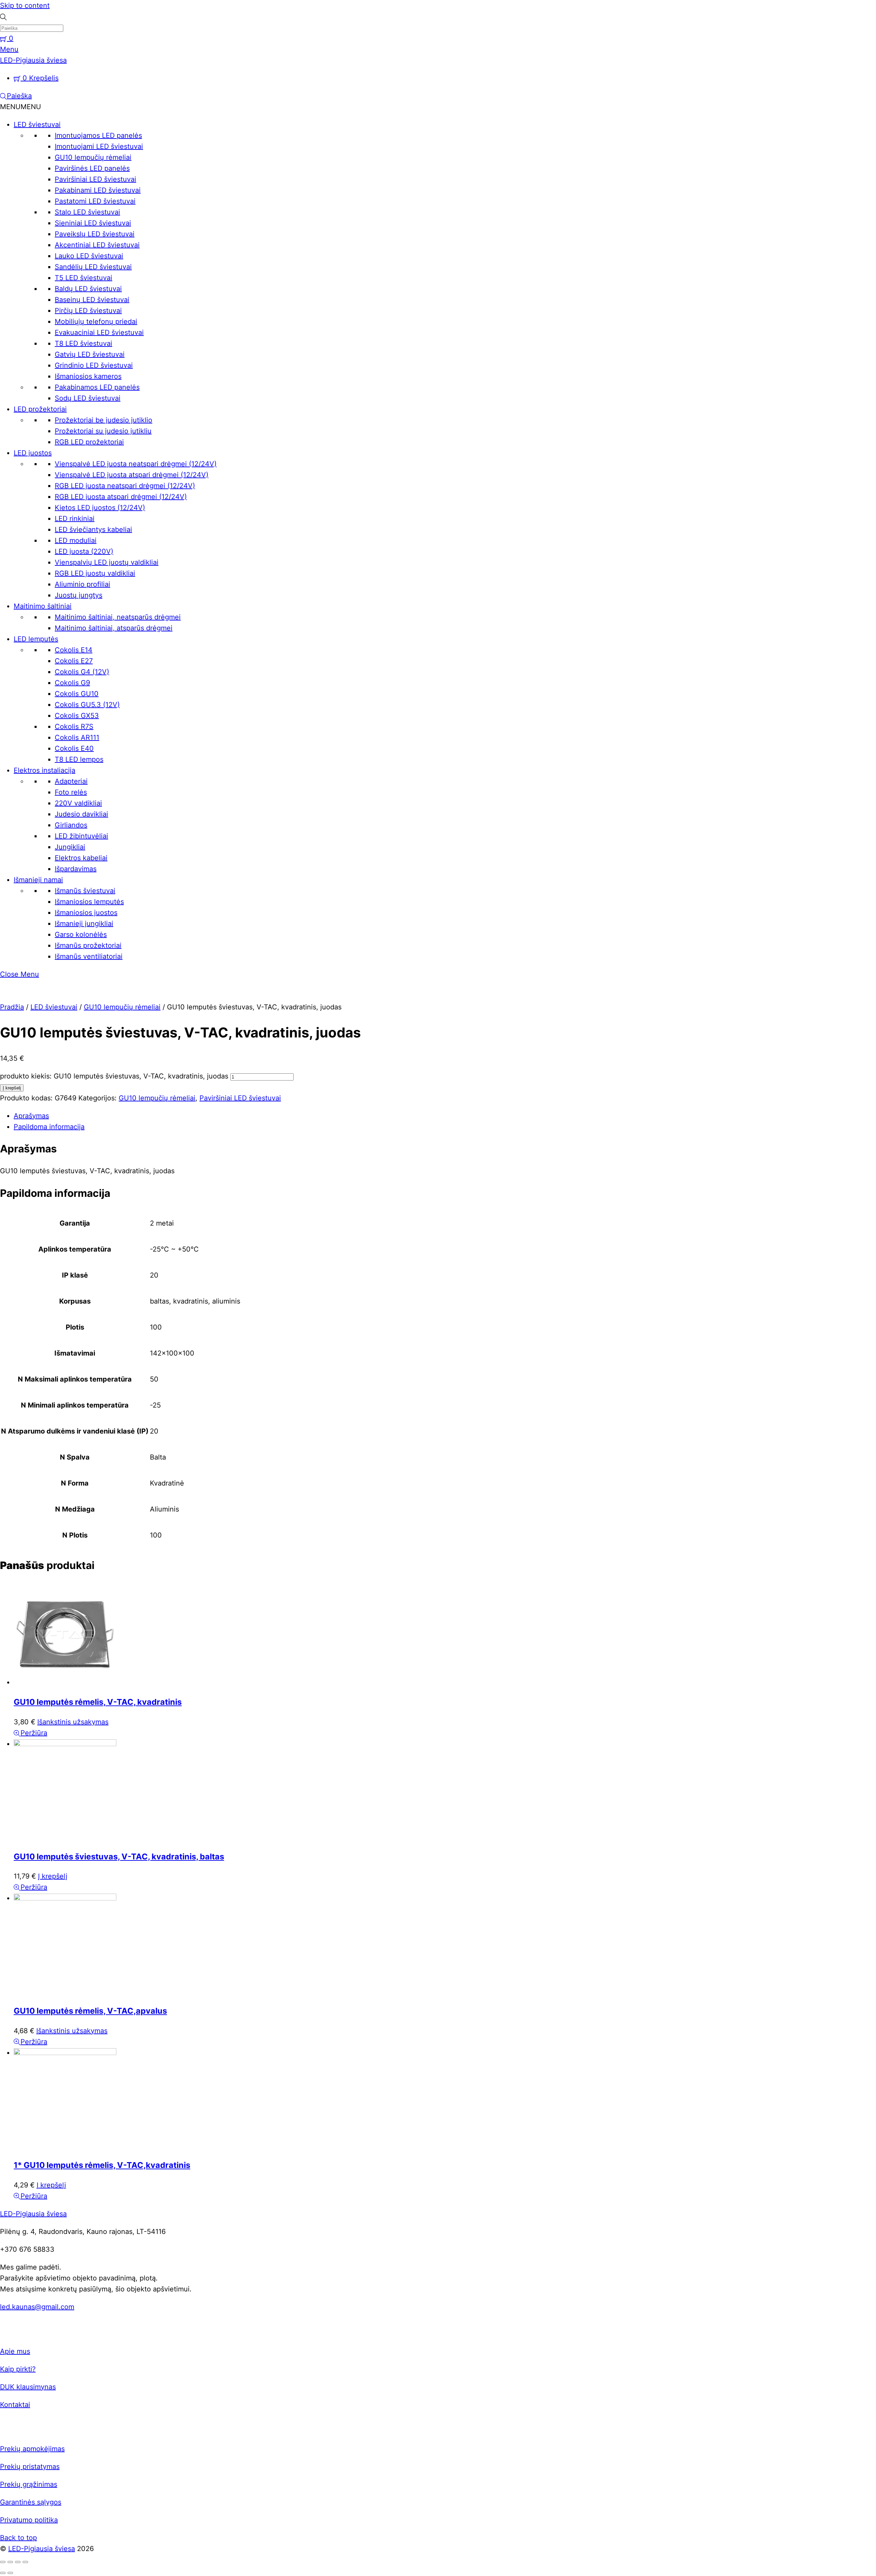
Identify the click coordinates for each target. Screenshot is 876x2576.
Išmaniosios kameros (88, 376)
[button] (21, 107)
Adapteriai (71, 781)
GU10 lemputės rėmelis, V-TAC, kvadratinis (98, 1702)
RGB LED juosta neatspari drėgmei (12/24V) (125, 486)
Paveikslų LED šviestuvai (95, 234)
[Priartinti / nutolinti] (3, 2562)
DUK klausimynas (28, 2387)
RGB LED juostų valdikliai (95, 573)
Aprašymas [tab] (31, 1116)
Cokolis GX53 (77, 716)
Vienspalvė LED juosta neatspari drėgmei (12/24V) (136, 464)
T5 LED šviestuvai (83, 278)
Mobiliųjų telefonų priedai (96, 322)
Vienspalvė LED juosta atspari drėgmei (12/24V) (132, 475)
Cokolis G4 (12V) (82, 672)
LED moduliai (76, 540)
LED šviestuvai (37, 125)
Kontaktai (15, 2405)
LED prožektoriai (40, 409)
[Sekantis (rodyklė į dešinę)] (10, 2573)
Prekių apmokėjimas (32, 2449)
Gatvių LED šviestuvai (90, 354)
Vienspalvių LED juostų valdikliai (107, 562)
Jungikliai (70, 847)
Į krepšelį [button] (53, 1876)
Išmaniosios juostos (86, 913)
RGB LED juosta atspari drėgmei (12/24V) (121, 497)
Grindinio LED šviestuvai (94, 365)
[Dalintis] (18, 2562)
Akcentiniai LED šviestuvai (97, 245)
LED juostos (33, 453)
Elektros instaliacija (44, 770)
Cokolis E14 (74, 650)
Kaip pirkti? (18, 2369)
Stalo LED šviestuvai (87, 212)
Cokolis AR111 (77, 737)
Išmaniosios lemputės (89, 902)
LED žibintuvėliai (81, 836)
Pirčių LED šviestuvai (88, 311)
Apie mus (15, 2351)
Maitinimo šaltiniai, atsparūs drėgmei (114, 628)
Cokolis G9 (72, 683)
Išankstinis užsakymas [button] (73, 1722)
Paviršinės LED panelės (92, 168)
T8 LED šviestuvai (83, 343)
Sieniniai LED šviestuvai (93, 223)
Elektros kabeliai (81, 858)
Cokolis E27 (74, 661)
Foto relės (71, 792)
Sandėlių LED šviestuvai (93, 267)
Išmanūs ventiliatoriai (89, 956)
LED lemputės (36, 639)
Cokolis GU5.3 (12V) (87, 705)
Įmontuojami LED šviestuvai (99, 146)
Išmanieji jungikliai (84, 924)
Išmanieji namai (38, 880)
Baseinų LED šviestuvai (92, 300)
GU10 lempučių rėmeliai (93, 157)
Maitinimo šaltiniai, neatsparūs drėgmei (118, 617)
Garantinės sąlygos (31, 2502)
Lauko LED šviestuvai (89, 256)
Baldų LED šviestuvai (88, 289)
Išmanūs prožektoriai (88, 945)
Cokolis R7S (74, 727)
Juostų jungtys (79, 595)
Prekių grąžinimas (29, 2484)
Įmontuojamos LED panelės (98, 135)
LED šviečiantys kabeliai (93, 529)
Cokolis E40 (74, 748)
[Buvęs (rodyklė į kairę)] (3, 2573)
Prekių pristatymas (30, 2467)
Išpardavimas (76, 869)
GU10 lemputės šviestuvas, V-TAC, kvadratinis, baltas (119, 1856)
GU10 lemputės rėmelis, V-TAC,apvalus (90, 2011)
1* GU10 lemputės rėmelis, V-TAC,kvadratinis (102, 2165)
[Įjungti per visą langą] (10, 2562)
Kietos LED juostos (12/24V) (100, 508)
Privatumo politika (29, 2520)
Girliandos (71, 825)
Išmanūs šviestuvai (85, 891)
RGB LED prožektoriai (89, 442)
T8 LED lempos (79, 759)
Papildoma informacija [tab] (49, 1127)
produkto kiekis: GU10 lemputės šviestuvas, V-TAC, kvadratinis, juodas (114, 1076)
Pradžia (12, 1007)
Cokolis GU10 (77, 694)
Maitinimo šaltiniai (43, 606)
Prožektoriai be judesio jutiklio (104, 420)
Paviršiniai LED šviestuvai (95, 179)
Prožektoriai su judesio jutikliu (103, 431)
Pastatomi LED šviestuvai (95, 201)
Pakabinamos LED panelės (97, 387)
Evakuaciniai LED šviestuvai (99, 332)
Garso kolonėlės (81, 934)
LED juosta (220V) (84, 551)
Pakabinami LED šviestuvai (98, 190)
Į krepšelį (12, 1088)
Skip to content (25, 5)
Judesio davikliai (81, 814)
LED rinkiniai (75, 519)
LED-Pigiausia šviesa (42, 2549)
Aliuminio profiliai (82, 584)
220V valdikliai (78, 803)
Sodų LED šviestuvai (88, 398)
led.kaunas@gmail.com (37, 2307)
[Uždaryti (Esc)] (25, 2562)
